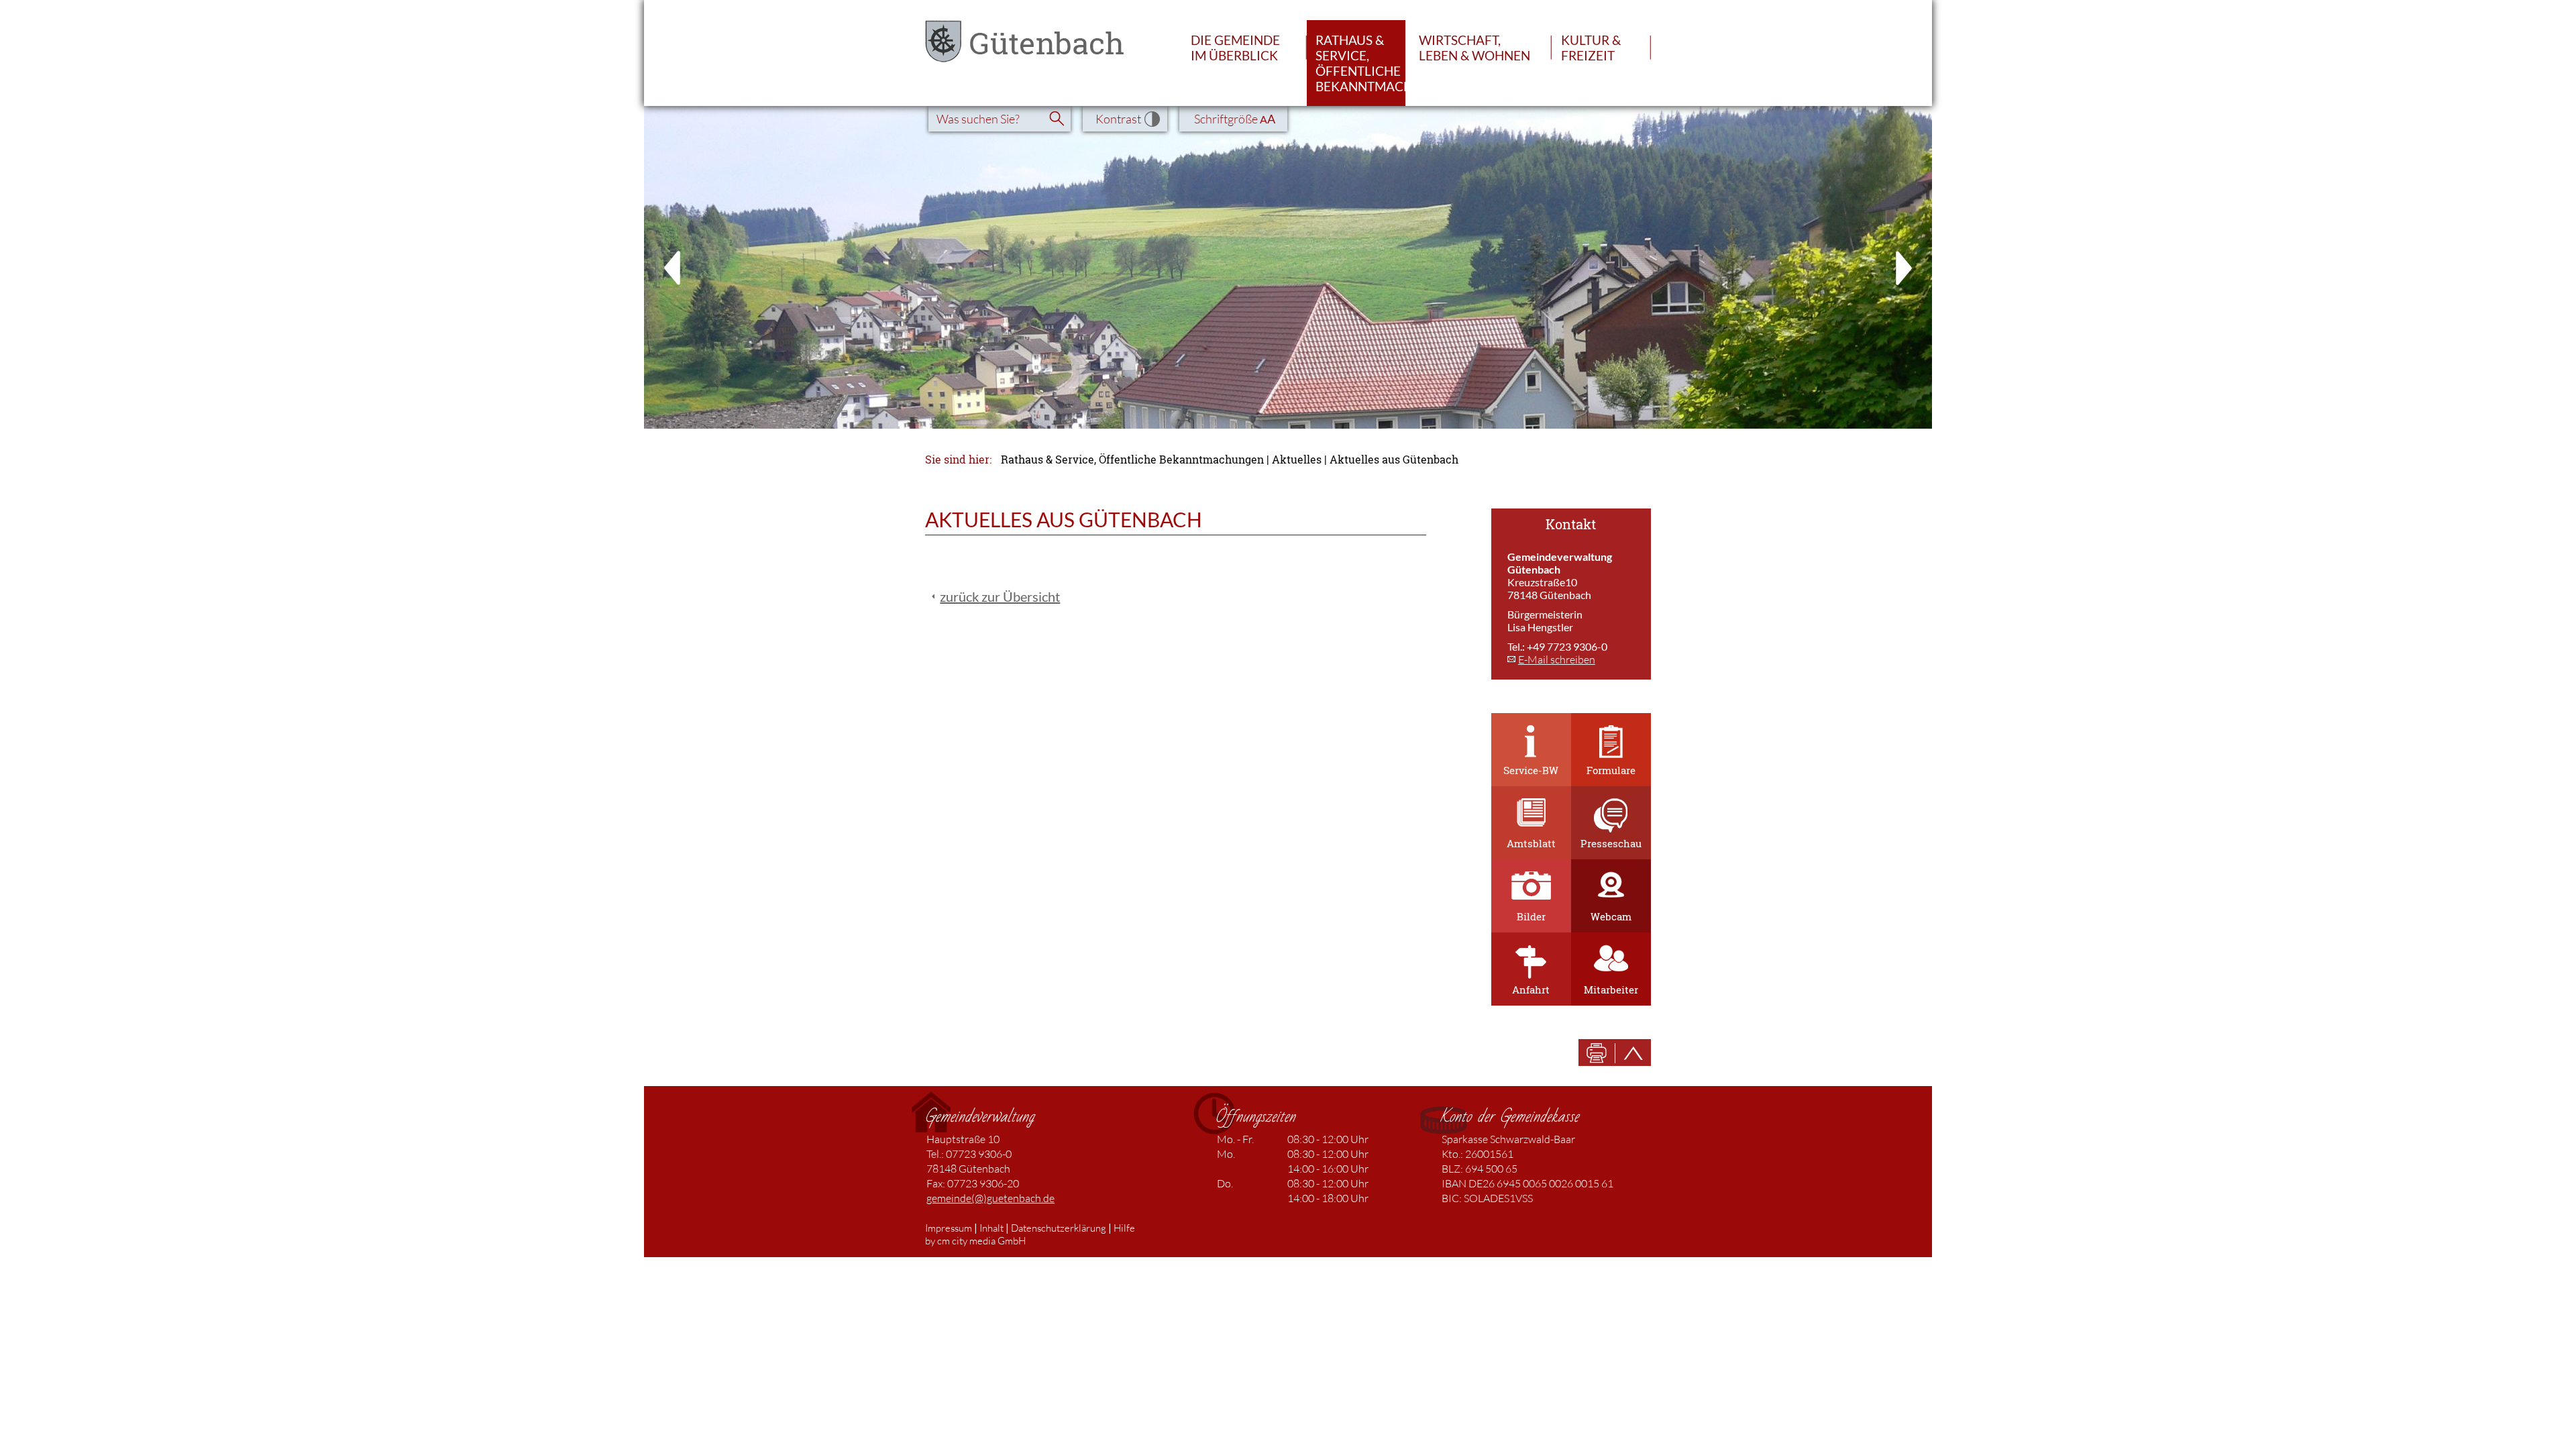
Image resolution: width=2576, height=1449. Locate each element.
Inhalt (991, 1228)
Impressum (949, 1228)
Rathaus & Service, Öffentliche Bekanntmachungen (1360, 63)
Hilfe (1124, 1228)
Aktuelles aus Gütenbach (1394, 460)
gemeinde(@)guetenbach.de (990, 1198)
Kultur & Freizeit (1591, 48)
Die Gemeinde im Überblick (1235, 48)
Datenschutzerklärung (1059, 1228)
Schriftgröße (1235, 119)
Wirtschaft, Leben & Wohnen (1474, 48)
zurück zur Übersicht (1000, 596)
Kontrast (1118, 119)
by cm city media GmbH (975, 1241)
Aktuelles (1297, 460)
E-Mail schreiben (1557, 659)
